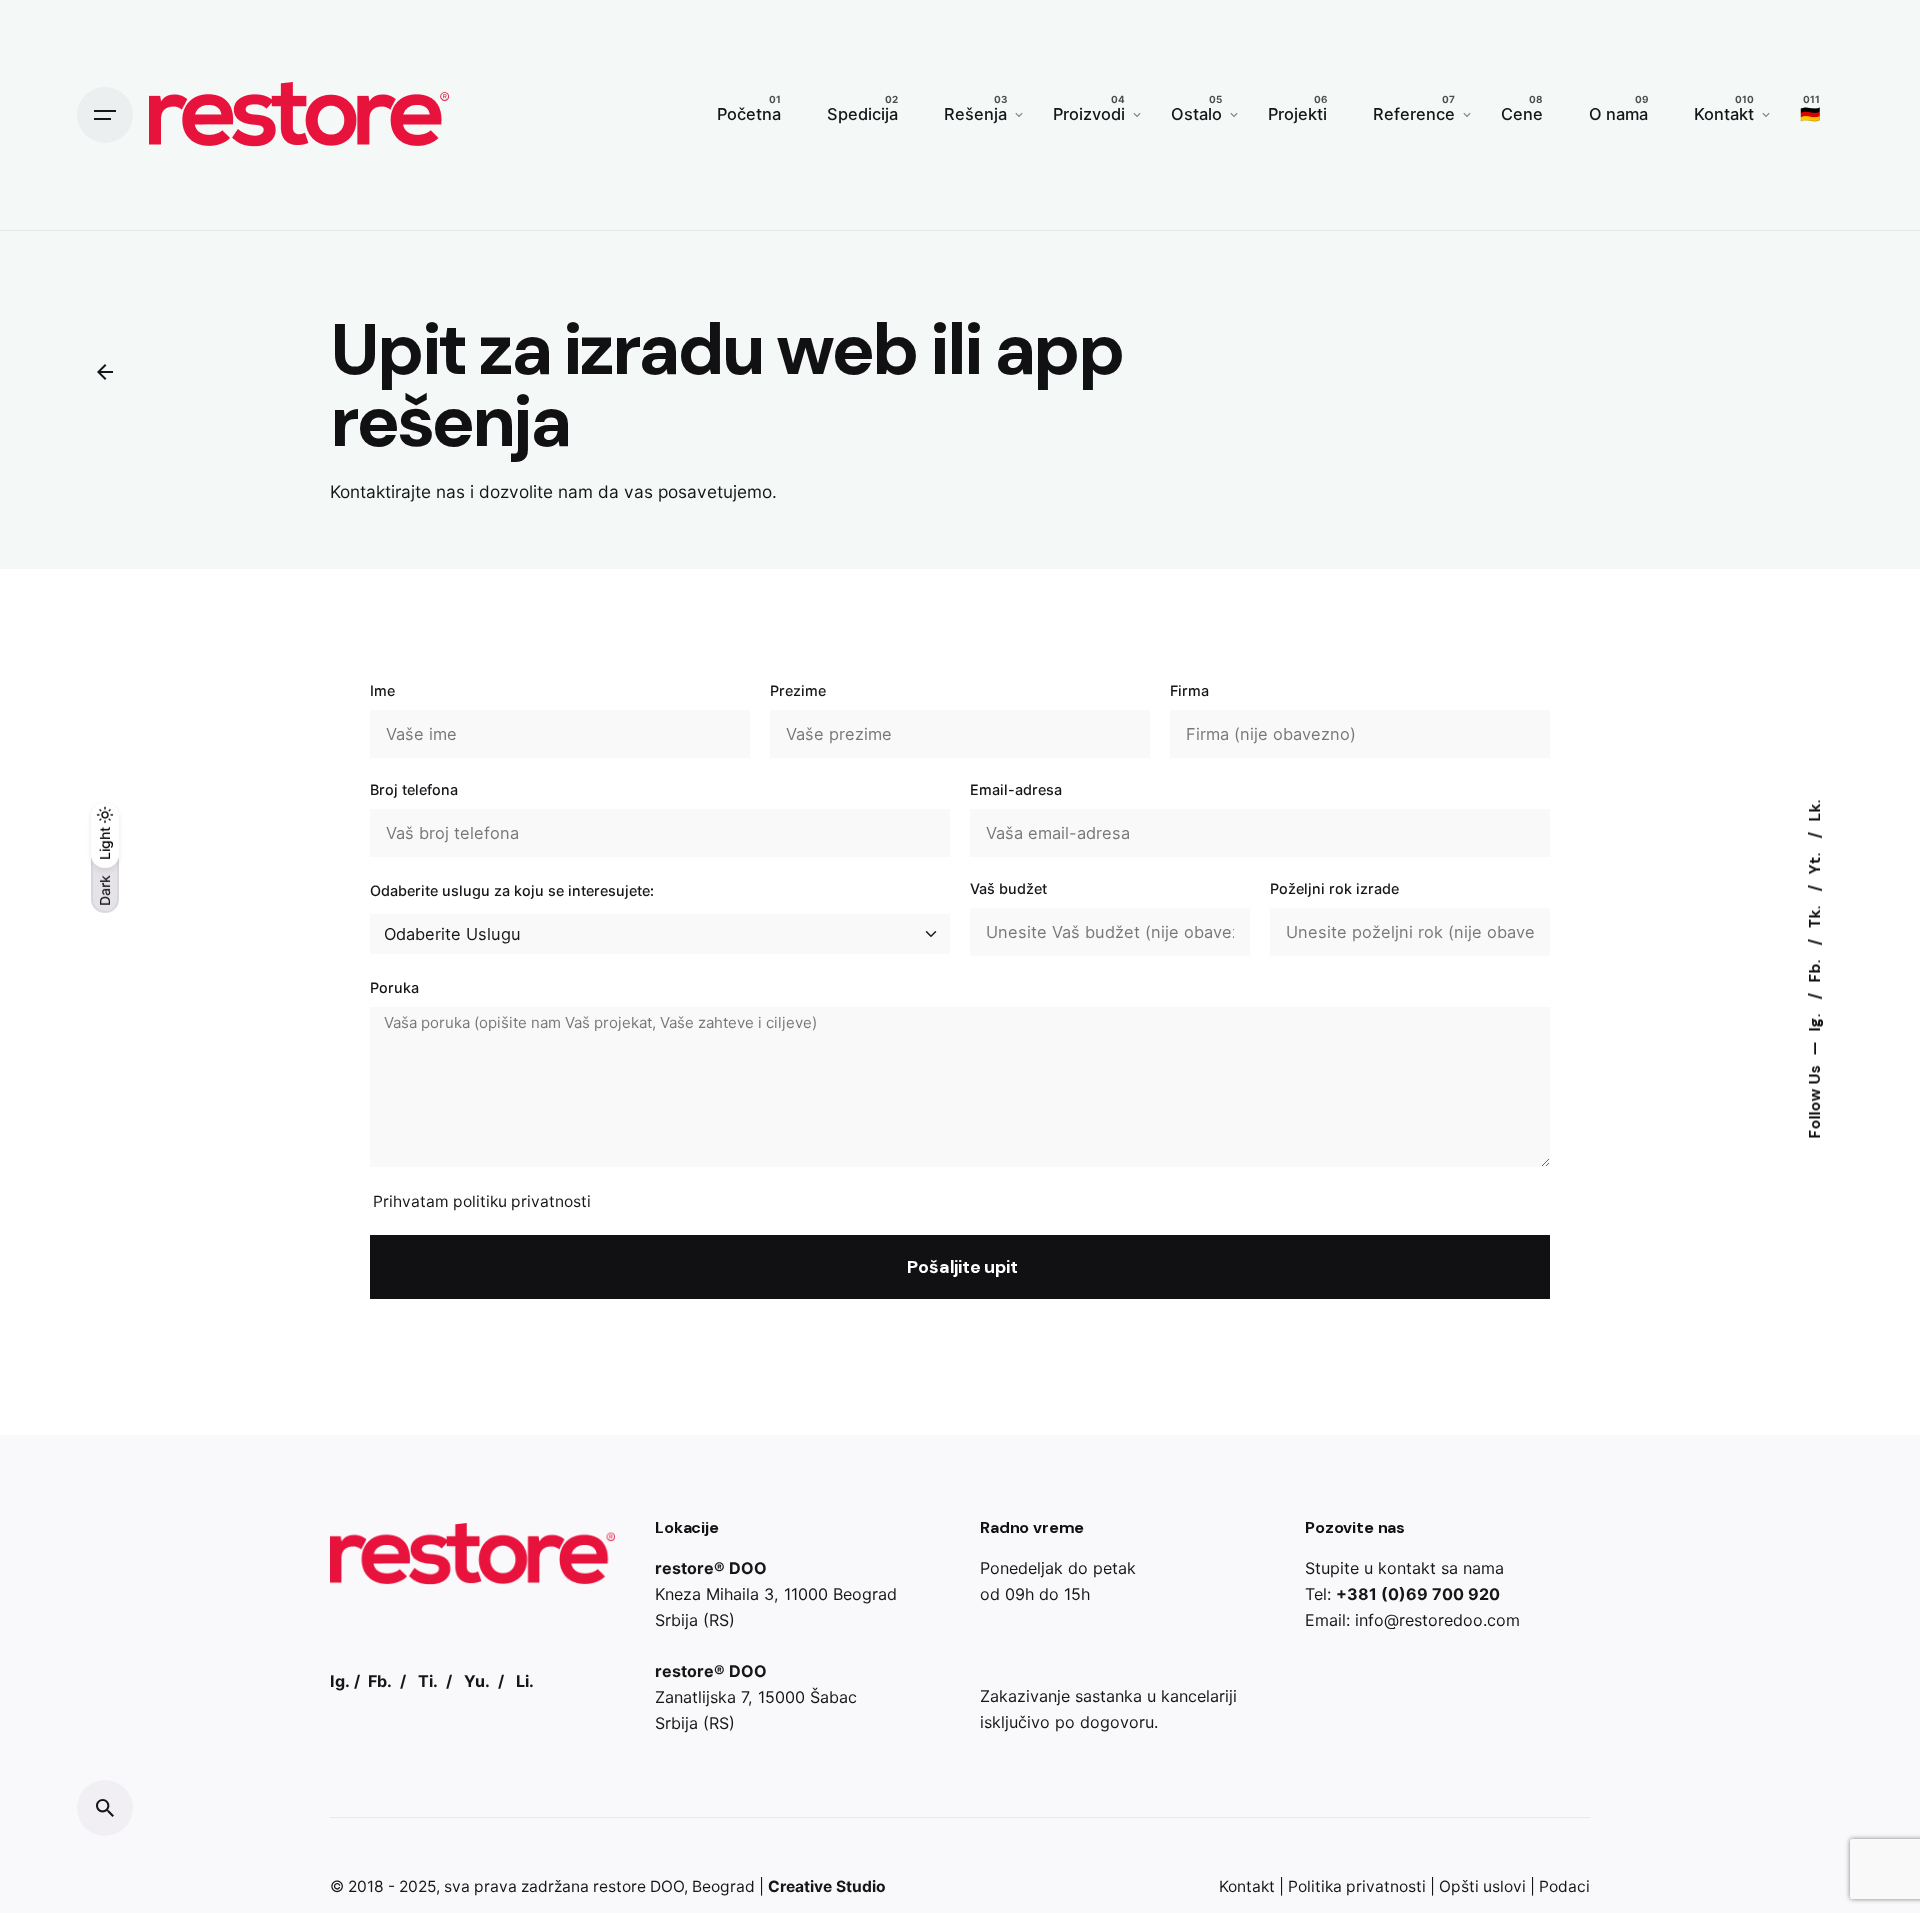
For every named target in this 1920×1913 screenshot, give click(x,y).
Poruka (394, 987)
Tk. (1815, 914)
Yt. (1815, 861)
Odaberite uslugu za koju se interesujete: (512, 890)
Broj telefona (414, 789)
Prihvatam (482, 1201)
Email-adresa (1016, 789)
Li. (525, 1681)
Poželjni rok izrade (1334, 888)
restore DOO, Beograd (674, 1886)
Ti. (428, 1681)
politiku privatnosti (522, 1201)
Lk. (1815, 810)
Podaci (1564, 1886)
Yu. (477, 1681)
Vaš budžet (1008, 888)
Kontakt (1247, 1886)
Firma (1189, 690)
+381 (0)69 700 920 (1418, 1594)
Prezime (798, 690)
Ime (382, 690)
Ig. (1815, 1020)
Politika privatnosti (1357, 1886)
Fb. (1815, 968)
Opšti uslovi (1482, 1886)
